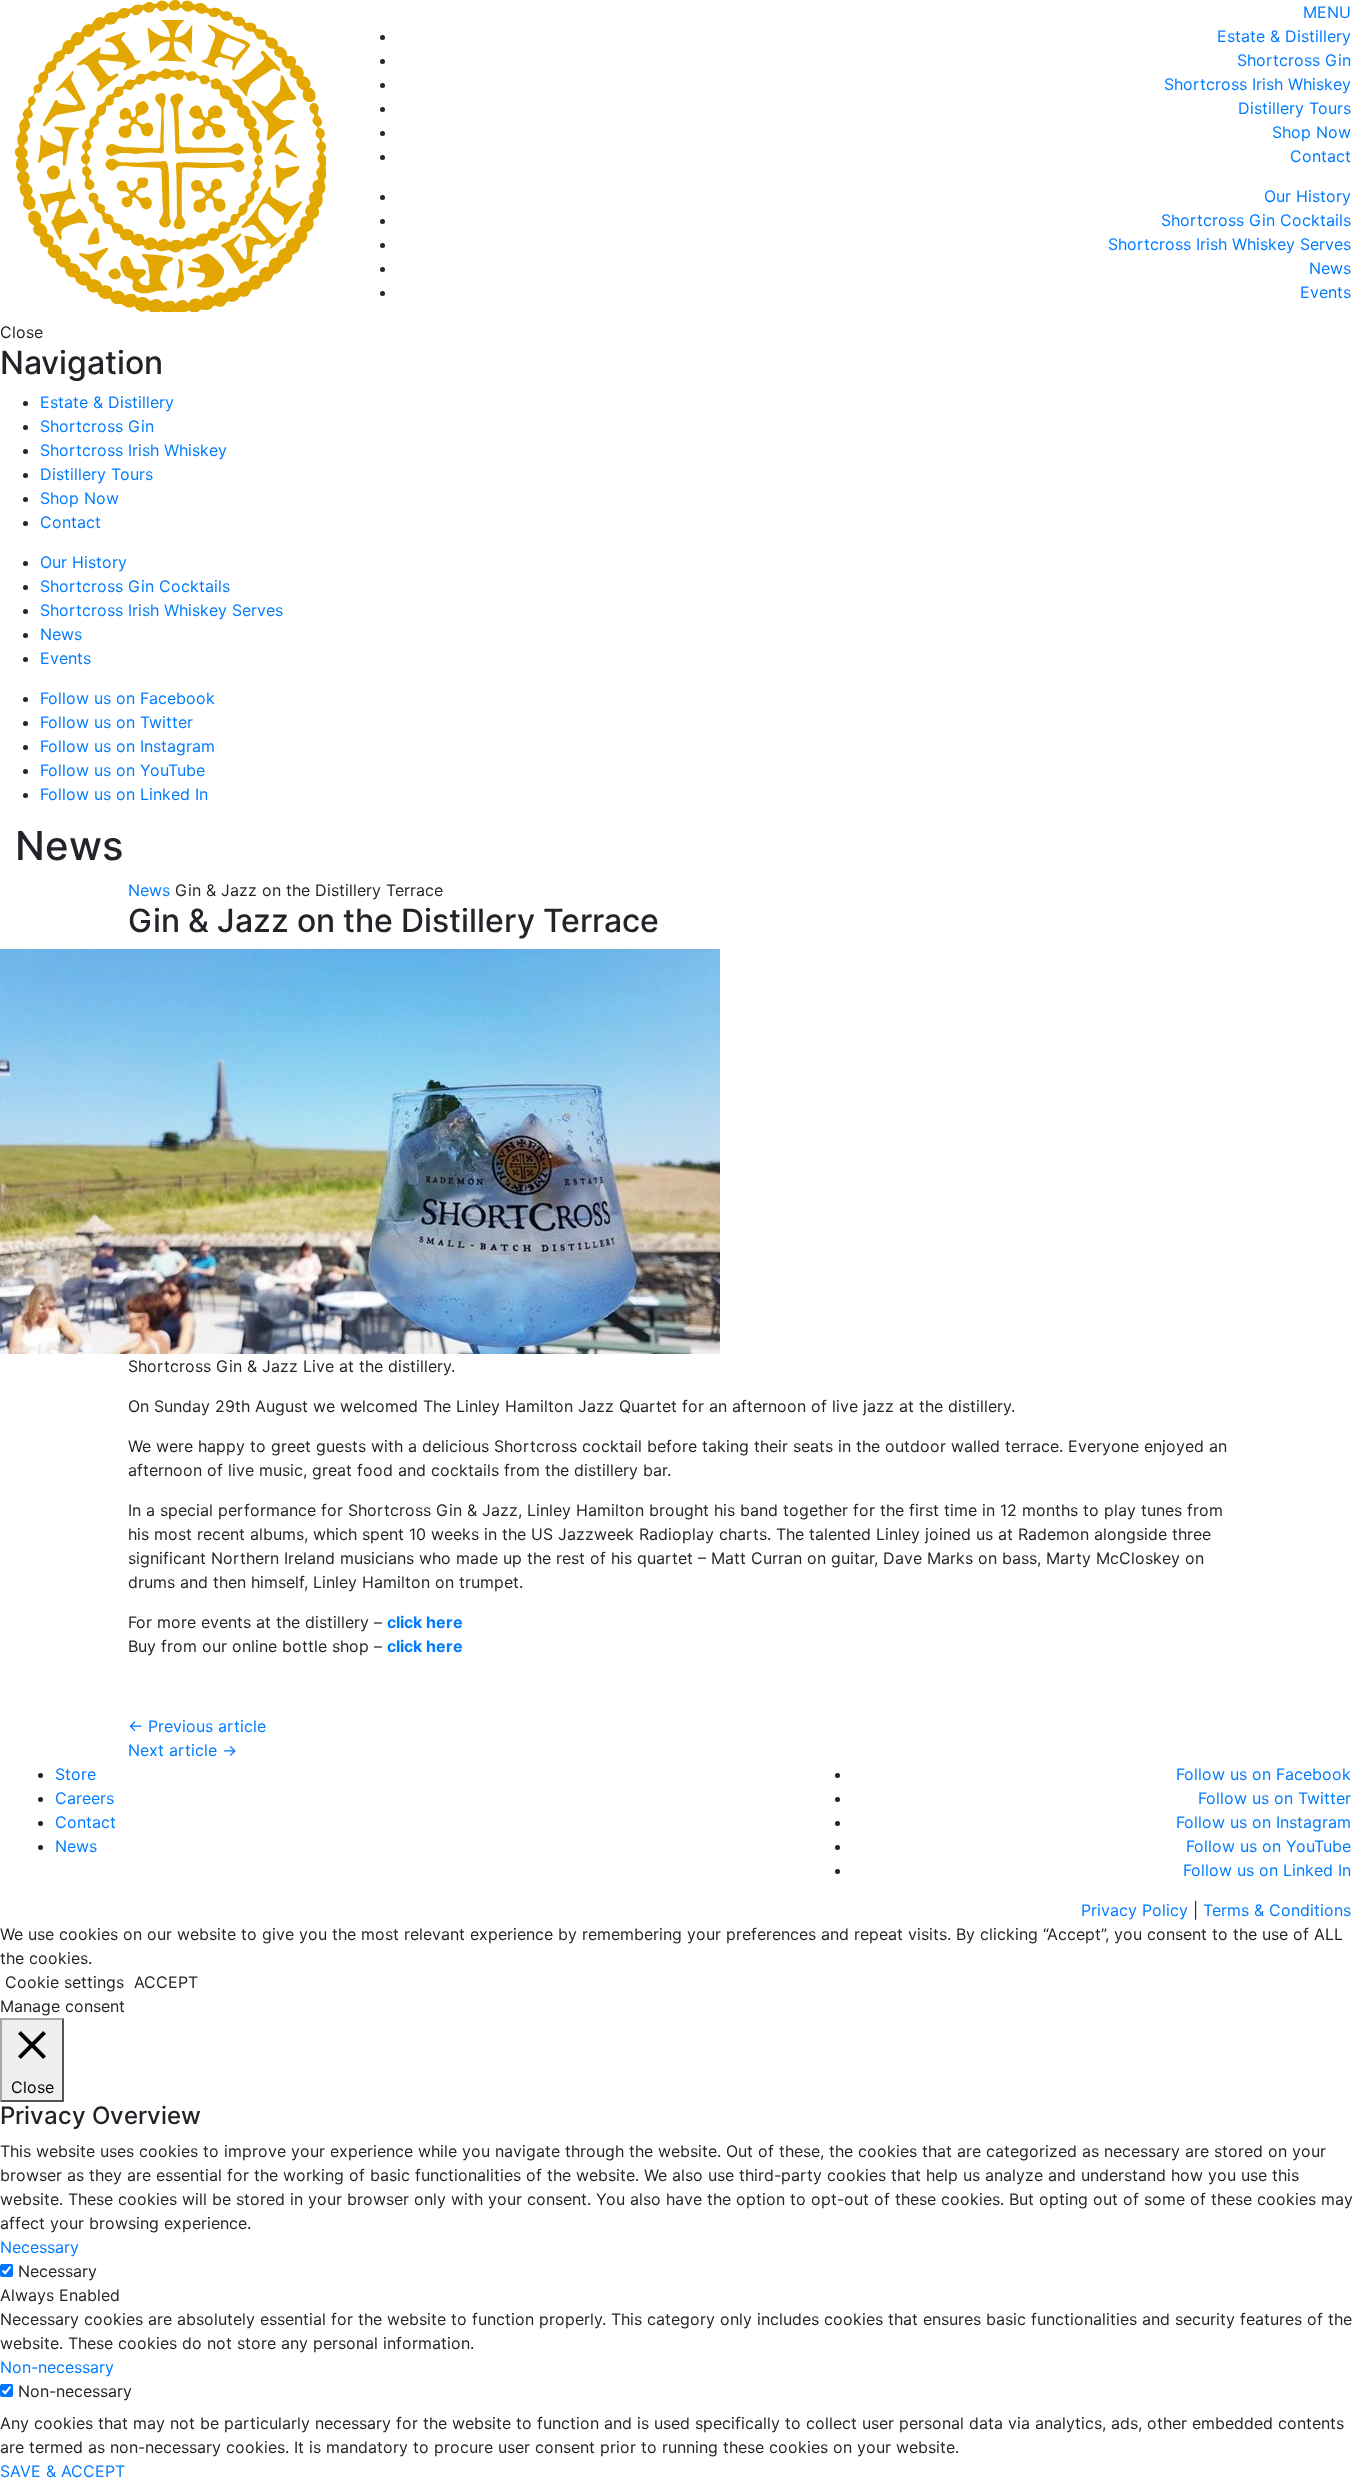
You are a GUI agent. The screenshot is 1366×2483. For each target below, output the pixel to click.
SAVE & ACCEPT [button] (62, 2471)
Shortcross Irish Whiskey (1257, 84)
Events (1325, 292)
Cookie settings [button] (64, 1982)
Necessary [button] (39, 2247)
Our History (1307, 196)
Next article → (182, 1750)
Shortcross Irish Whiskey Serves (1229, 244)
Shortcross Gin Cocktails (1256, 220)
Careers (84, 1798)
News (1330, 268)
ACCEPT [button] (166, 1982)
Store (75, 1774)
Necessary (57, 2271)
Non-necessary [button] (57, 2367)
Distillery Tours (1294, 108)
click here (425, 1622)
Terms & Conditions (1277, 1910)
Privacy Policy (1134, 1910)
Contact (1320, 156)
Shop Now (1311, 132)
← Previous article (197, 1726)
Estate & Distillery (1284, 36)
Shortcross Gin (1294, 60)
